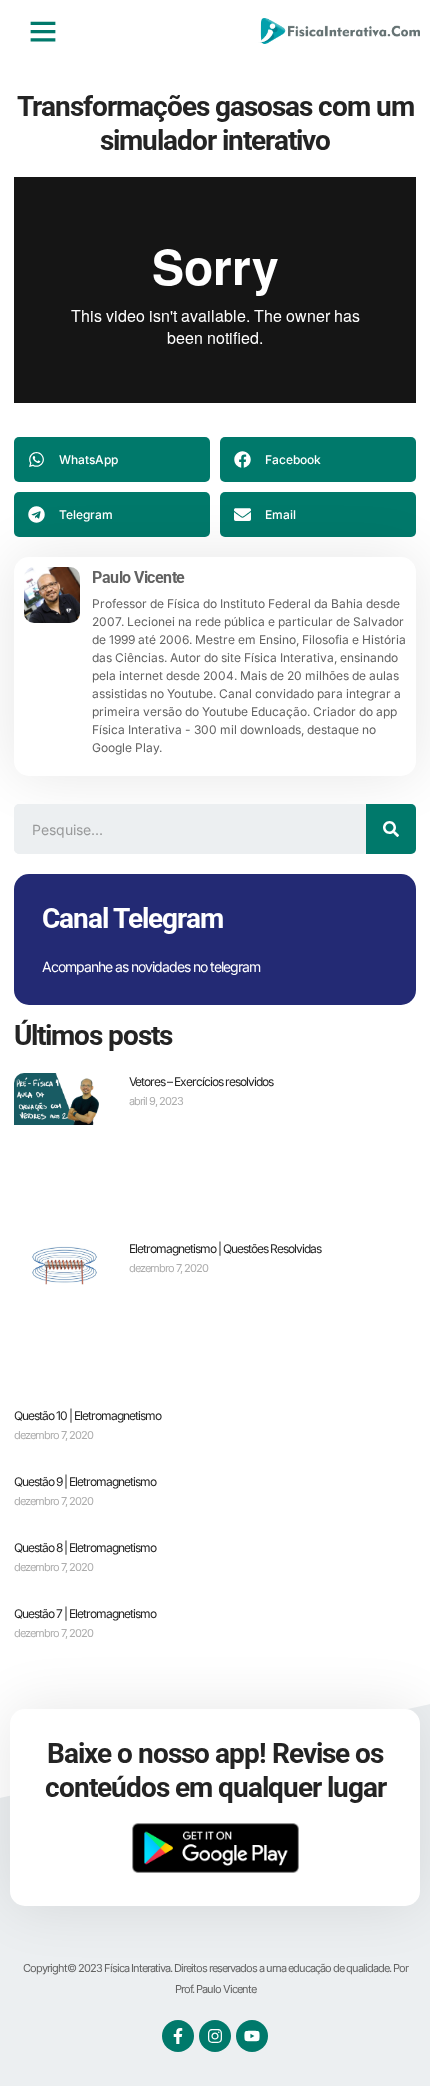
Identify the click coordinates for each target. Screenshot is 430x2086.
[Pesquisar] (391, 829)
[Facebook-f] (178, 2036)
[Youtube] (252, 2036)
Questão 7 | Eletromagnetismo (85, 1613)
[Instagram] (215, 2036)
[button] (43, 31)
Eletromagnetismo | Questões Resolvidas (225, 1248)
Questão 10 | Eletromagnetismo (87, 1415)
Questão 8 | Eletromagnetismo (85, 1547)
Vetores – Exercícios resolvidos (201, 1081)
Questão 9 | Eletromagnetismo (85, 1481)
